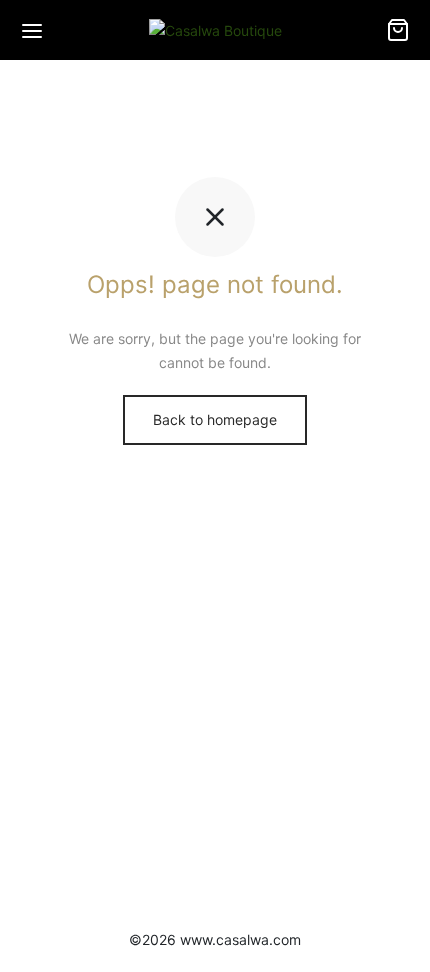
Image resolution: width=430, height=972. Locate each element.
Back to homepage (215, 419)
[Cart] (398, 30)
